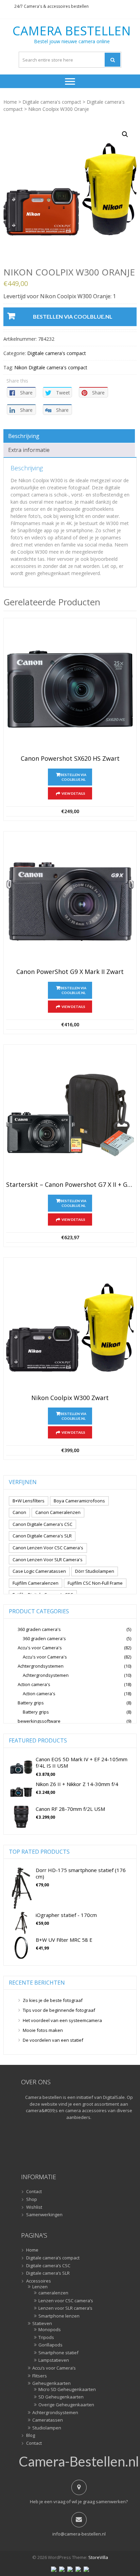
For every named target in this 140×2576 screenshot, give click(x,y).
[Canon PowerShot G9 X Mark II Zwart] (70, 902)
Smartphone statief (58, 2353)
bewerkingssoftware (39, 1721)
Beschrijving (24, 436)
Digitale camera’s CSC (48, 2266)
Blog (31, 2436)
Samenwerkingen (44, 2215)
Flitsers (40, 2376)
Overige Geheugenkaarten (66, 2405)
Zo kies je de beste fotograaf (53, 2000)
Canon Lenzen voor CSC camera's (48, 1548)
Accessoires (39, 2281)
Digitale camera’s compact (53, 2258)
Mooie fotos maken (43, 2030)
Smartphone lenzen (59, 2316)
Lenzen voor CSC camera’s (66, 2301)
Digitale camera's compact (52, 102)
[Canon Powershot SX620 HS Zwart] (70, 688)
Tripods (46, 2338)
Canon (19, 1512)
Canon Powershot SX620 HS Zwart (70, 759)
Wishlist (34, 2207)
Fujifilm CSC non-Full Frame (95, 1583)
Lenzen (40, 2287)
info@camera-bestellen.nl (79, 2534)
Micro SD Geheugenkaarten (67, 2390)
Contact (34, 2192)
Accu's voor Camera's (40, 1648)
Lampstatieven (54, 2360)
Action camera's (34, 1684)
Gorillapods (50, 2345)
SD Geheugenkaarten (61, 2397)
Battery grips (31, 1703)
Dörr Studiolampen (95, 1571)
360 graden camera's (39, 1629)
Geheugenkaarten (51, 2384)
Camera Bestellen (72, 31)
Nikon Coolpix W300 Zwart (70, 1398)
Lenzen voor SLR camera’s (65, 2308)
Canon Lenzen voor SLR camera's (48, 1560)
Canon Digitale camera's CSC (42, 1524)
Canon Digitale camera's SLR (42, 1536)
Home (10, 102)
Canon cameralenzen (58, 1512)
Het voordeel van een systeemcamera (62, 2020)
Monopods (50, 2330)
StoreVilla (98, 2557)
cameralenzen (53, 2293)
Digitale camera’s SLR (48, 2273)
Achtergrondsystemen (41, 1666)
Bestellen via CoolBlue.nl (73, 316)
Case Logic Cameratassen (39, 1571)
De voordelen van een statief (53, 2040)
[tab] (69, 436)
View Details (73, 793)
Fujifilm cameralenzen (36, 1583)
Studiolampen (47, 2428)
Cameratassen (48, 2420)
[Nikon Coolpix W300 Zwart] (70, 1328)
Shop (32, 2200)
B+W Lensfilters (29, 1501)
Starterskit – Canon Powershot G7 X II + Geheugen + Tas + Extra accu (70, 1185)
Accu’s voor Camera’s (54, 2368)
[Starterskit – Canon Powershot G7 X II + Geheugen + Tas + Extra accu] (70, 1115)
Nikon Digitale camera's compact (51, 367)
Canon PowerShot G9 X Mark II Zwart (70, 972)
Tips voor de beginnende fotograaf (59, 2010)
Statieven (42, 2324)
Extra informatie (29, 450)
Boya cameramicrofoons (79, 1501)
